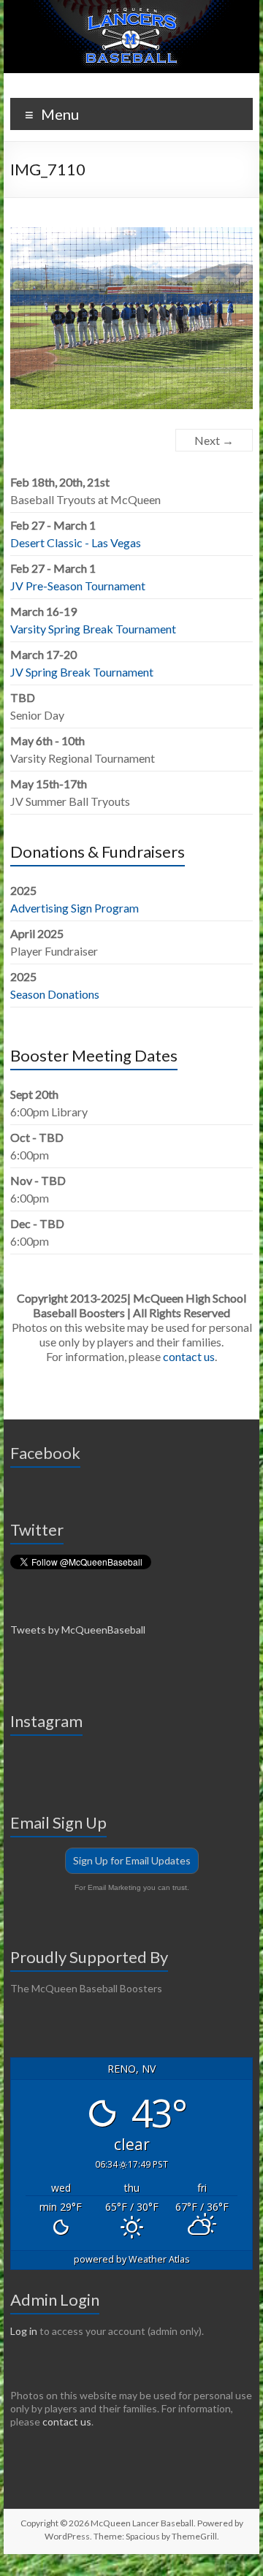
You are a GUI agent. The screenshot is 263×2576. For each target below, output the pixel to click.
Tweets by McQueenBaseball (78, 1630)
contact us (189, 1356)
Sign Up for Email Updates (132, 1860)
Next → (214, 440)
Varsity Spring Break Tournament (93, 629)
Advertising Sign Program (75, 908)
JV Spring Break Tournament (82, 672)
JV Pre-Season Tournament (78, 586)
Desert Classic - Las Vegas (76, 542)
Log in (24, 2331)
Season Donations (55, 994)
